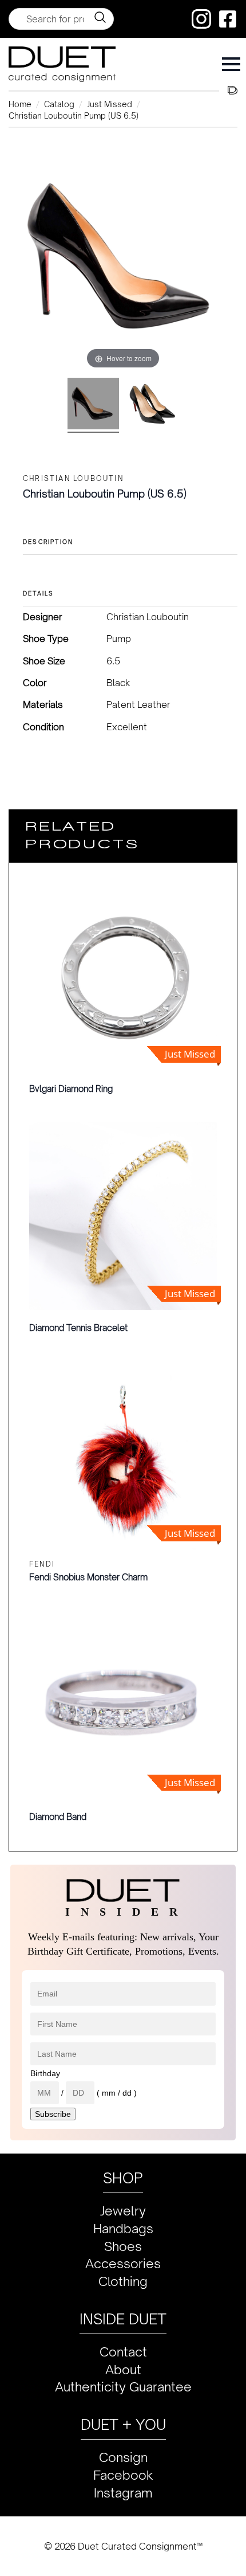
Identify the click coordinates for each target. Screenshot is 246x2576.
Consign (123, 2457)
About (123, 2369)
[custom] (201, 19)
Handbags (123, 2228)
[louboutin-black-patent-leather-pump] (153, 405)
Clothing (123, 2281)
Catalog (59, 104)
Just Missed (110, 104)
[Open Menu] (231, 64)
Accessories (123, 2263)
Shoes (123, 2246)
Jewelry (123, 2211)
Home (20, 104)
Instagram (123, 2493)
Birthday (45, 2073)
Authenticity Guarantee (123, 2387)
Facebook (123, 2475)
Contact (123, 2352)
